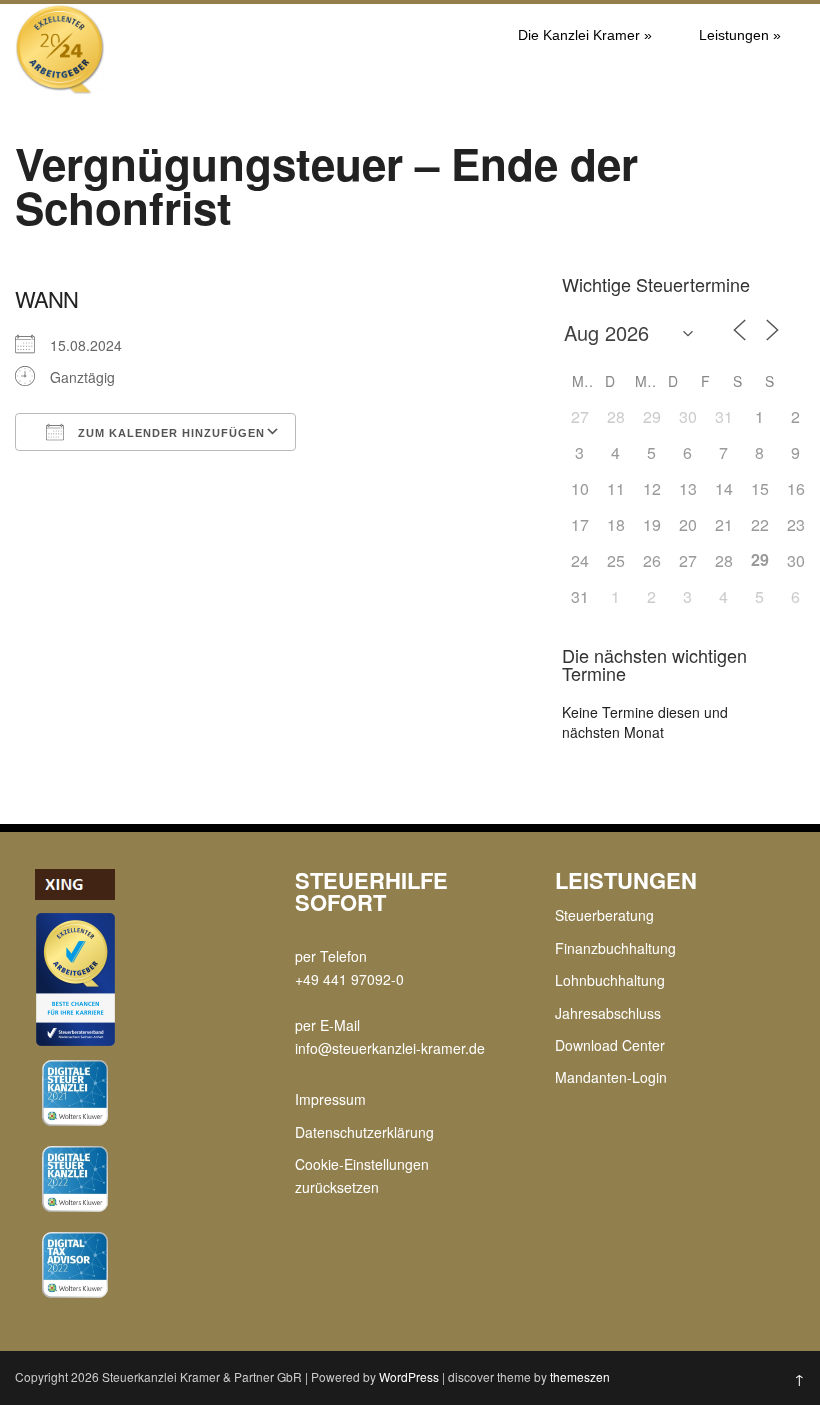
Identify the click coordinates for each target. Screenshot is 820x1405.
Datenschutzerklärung (364, 1132)
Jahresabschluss (608, 1013)
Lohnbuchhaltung (610, 980)
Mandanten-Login (611, 1077)
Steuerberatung (604, 915)
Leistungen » (740, 35)
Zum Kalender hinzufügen (169, 433)
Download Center (610, 1045)
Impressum (330, 1099)
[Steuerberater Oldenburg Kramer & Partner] (60, 88)
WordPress (409, 1376)
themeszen (580, 1376)
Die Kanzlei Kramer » (585, 35)
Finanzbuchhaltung (615, 948)
